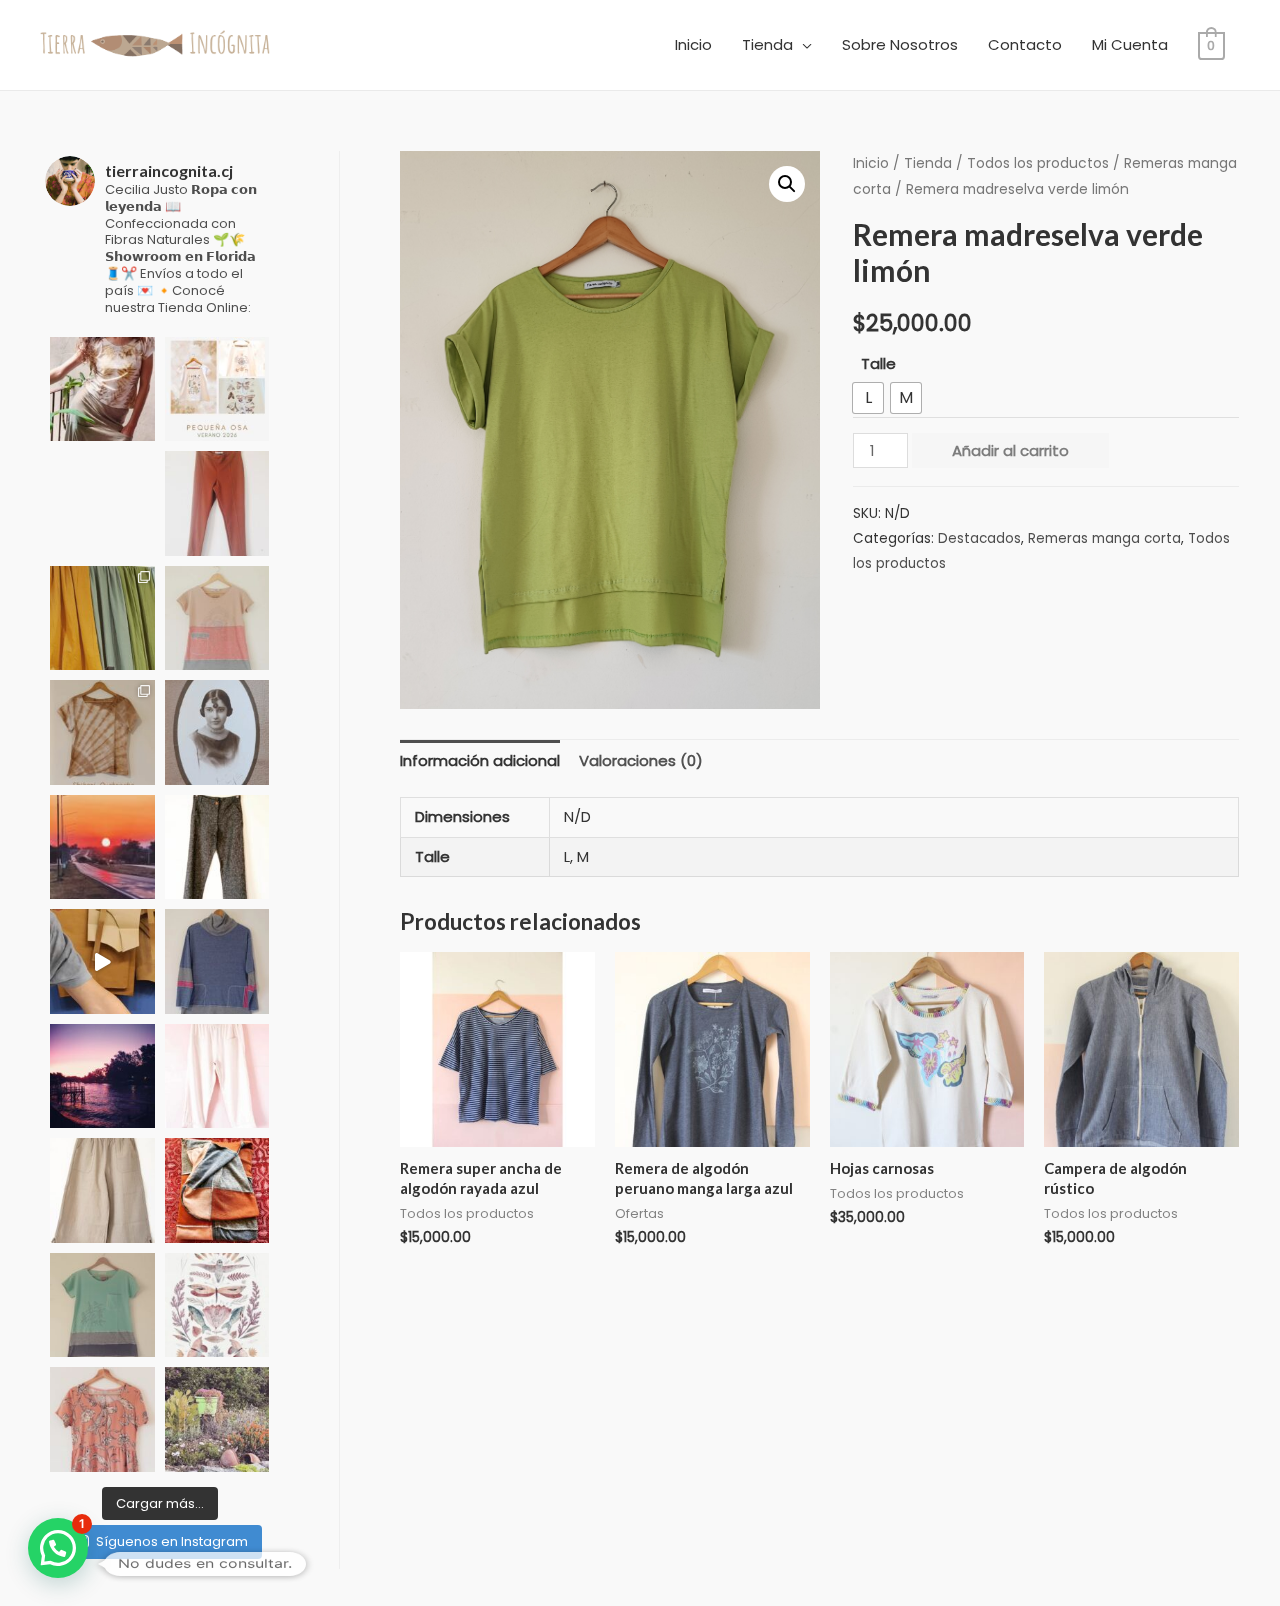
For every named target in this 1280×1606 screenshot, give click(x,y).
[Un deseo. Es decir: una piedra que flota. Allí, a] (217, 1419)
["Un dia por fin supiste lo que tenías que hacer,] (217, 1190)
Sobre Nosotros (900, 44)
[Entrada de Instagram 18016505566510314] (102, 961)
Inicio (693, 44)
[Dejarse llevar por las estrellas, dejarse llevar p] (217, 389)
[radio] (868, 398)
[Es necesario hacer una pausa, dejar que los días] (102, 847)
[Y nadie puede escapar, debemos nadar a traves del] (102, 732)
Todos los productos (1038, 163)
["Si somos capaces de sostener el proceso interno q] (102, 1076)
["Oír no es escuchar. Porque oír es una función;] (217, 847)
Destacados (979, 538)
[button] (787, 184)
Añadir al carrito (1010, 450)
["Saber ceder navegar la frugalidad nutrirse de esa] (217, 1305)
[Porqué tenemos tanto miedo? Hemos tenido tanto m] (217, 961)
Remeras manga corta (1104, 538)
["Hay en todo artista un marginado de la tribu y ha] (102, 1305)
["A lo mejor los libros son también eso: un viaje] (217, 1076)
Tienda (767, 44)
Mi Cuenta (1130, 44)
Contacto (1025, 44)
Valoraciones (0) (641, 760)
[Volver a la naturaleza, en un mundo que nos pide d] (102, 389)
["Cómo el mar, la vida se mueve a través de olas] (217, 618)
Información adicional (480, 760)
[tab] (480, 761)
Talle (878, 363)
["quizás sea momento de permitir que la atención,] (102, 503)
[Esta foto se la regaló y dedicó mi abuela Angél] (217, 732)
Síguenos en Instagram (172, 1541)
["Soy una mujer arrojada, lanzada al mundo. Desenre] (102, 1190)
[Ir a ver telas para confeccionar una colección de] (102, 618)
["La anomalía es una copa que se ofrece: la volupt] (102, 1419)
